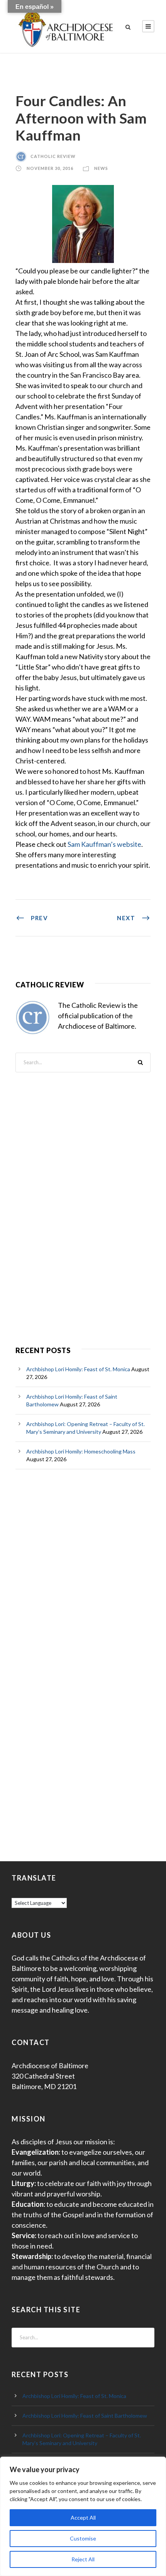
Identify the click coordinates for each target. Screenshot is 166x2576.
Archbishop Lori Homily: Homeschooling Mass (81, 1451)
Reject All (83, 2559)
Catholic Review (53, 156)
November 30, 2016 (50, 168)
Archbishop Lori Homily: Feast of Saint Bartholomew (85, 2416)
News (101, 168)
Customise (83, 2538)
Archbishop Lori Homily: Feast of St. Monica (78, 1369)
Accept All (83, 2517)
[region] (83, 2516)
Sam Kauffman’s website (104, 844)
